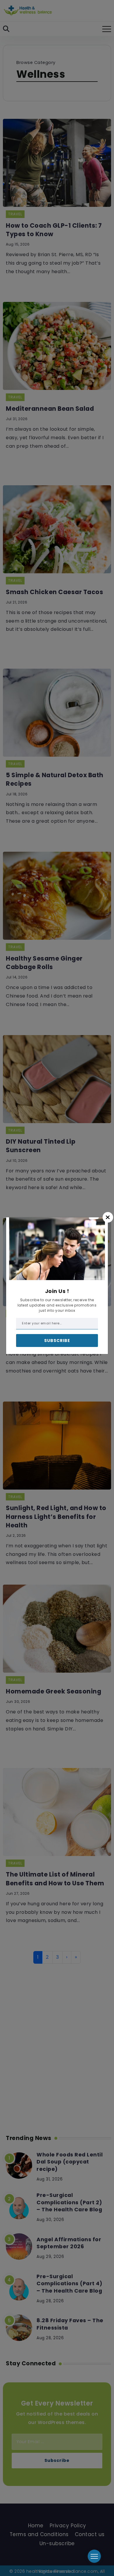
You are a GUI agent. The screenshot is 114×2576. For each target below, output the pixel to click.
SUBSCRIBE (57, 1341)
